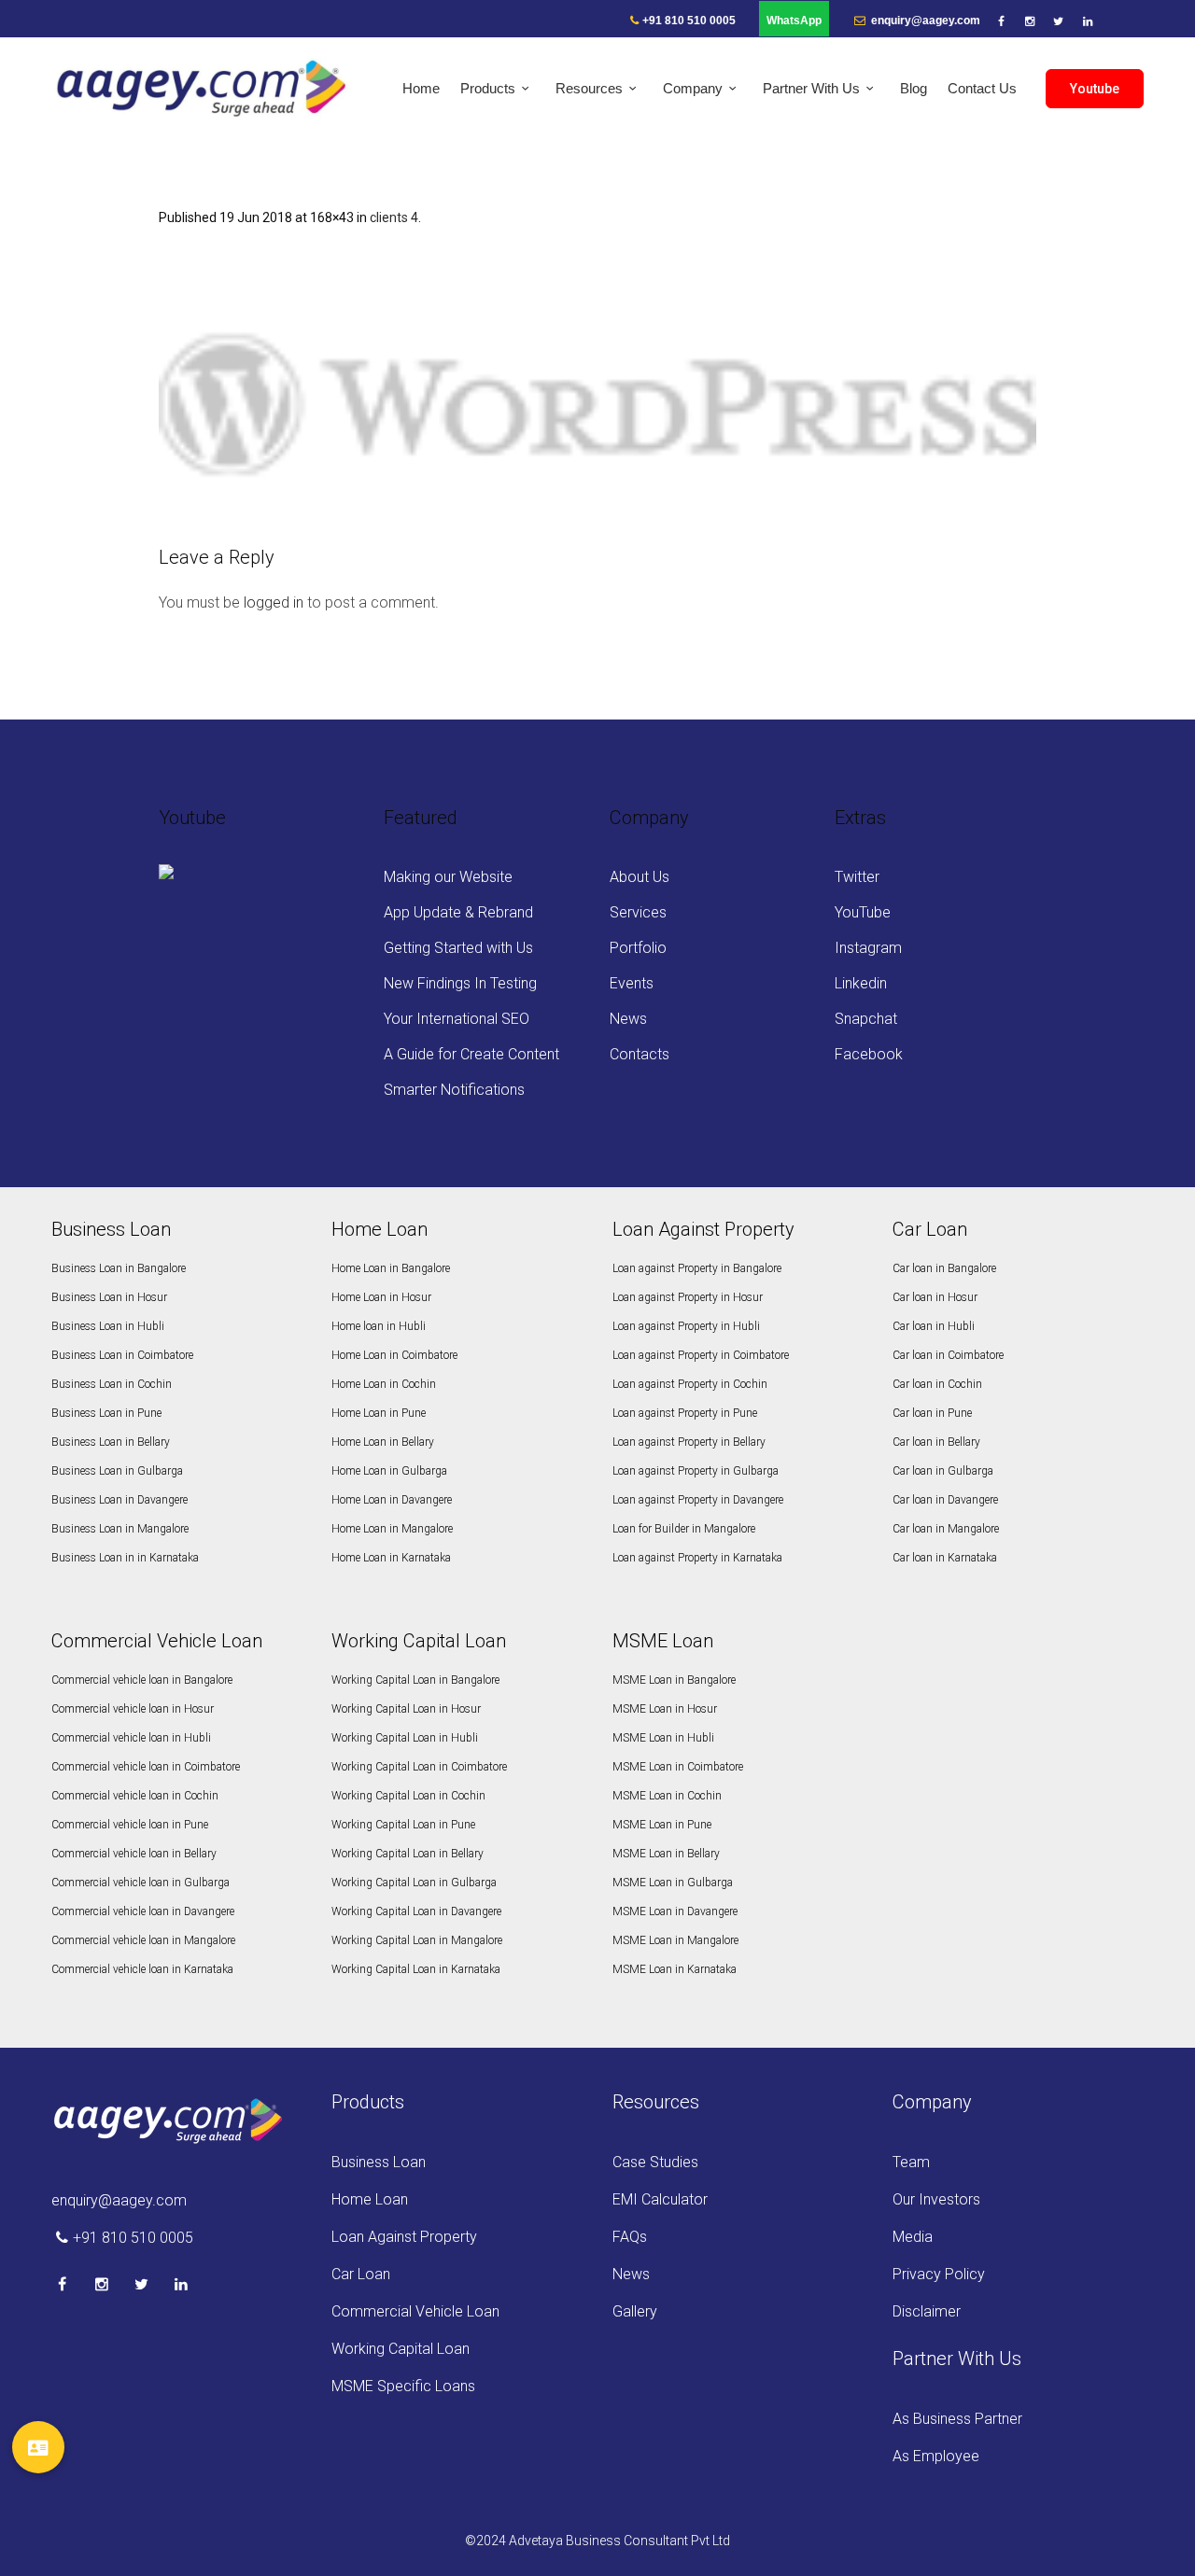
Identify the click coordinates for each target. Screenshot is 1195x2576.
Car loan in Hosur (935, 1297)
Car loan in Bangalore (944, 1268)
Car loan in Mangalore (946, 1529)
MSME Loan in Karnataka (675, 1969)
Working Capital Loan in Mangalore (417, 1940)
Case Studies (655, 2162)
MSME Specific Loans (403, 2386)
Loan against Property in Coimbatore (701, 1355)
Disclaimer (927, 2311)
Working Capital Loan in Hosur (406, 1709)
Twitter (857, 877)
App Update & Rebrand (458, 912)
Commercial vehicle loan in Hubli (131, 1738)
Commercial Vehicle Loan (415, 2311)
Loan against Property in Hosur (688, 1297)
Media (913, 2237)
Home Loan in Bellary (383, 1442)
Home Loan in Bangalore (391, 1268)
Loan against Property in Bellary (689, 1442)
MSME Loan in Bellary (666, 1854)
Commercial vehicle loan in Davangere (143, 1911)
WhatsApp (794, 21)
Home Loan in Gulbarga (389, 1471)
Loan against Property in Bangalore (697, 1268)
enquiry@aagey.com (924, 21)
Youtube (1095, 89)
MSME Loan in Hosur (665, 1709)
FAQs (630, 2237)
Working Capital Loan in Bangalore (415, 1680)
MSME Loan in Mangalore (675, 1940)
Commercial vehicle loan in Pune (130, 1825)
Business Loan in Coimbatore (122, 1355)
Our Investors (936, 2199)
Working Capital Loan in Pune (403, 1825)
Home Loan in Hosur (381, 1297)
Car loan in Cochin (937, 1384)
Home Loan (370, 2199)
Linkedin (861, 983)
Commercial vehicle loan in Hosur (133, 1709)
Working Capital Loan (401, 2349)
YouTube (863, 912)
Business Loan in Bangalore (119, 1268)
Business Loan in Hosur (109, 1297)
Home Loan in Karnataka (391, 1558)
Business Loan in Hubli (108, 1326)
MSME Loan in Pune (662, 1825)
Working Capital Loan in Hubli (405, 1738)
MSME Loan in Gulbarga (673, 1883)
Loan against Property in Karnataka (697, 1558)
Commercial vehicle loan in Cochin (135, 1796)
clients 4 (394, 217)
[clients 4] (597, 389)
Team (911, 2162)
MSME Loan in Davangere (675, 1911)
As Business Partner (957, 2419)
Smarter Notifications (454, 1090)
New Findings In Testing (460, 983)
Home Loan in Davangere (392, 1500)
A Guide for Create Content (471, 1054)
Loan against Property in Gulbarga (696, 1471)
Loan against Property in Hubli (686, 1326)
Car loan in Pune (932, 1413)
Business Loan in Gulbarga (117, 1471)
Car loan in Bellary (936, 1442)
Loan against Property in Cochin (690, 1384)
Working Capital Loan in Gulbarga (414, 1883)
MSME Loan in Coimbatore (678, 1767)
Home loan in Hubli (379, 1326)
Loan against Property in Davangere (698, 1500)
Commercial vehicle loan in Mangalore (143, 1940)
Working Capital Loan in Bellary (408, 1854)
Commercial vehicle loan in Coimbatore (146, 1767)
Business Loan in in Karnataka (125, 1558)
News (628, 1019)
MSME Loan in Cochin (667, 1796)
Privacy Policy (939, 2274)
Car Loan (361, 2274)
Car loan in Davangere (945, 1500)
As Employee (936, 2456)
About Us (640, 877)
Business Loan (379, 2162)
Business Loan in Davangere (119, 1500)
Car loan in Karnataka (945, 1558)
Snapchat (866, 1019)
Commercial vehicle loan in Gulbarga (141, 1883)
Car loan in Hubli (934, 1326)
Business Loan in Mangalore (120, 1529)
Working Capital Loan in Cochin (408, 1796)
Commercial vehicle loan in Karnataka (142, 1969)
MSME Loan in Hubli (663, 1738)
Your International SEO (457, 1019)
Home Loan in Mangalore (392, 1529)
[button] (38, 2447)
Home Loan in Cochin (384, 1384)
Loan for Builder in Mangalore (684, 1529)
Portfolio (638, 948)
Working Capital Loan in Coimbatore (419, 1767)
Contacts (640, 1054)
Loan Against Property (404, 2237)
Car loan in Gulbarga (943, 1471)
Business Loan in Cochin (112, 1384)
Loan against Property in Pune (685, 1413)
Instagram (868, 948)
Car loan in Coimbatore (948, 1355)
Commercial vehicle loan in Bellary (134, 1854)
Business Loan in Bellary (111, 1442)
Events (632, 983)
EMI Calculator (660, 2199)
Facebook (869, 1054)
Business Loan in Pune (106, 1413)
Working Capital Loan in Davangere (416, 1911)
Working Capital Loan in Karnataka (416, 1969)
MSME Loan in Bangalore (674, 1680)
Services (638, 912)
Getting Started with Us (458, 948)
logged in (274, 602)
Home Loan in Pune (379, 1413)
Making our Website (448, 877)
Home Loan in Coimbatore (394, 1355)
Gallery (635, 2311)
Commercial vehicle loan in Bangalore (142, 1680)
